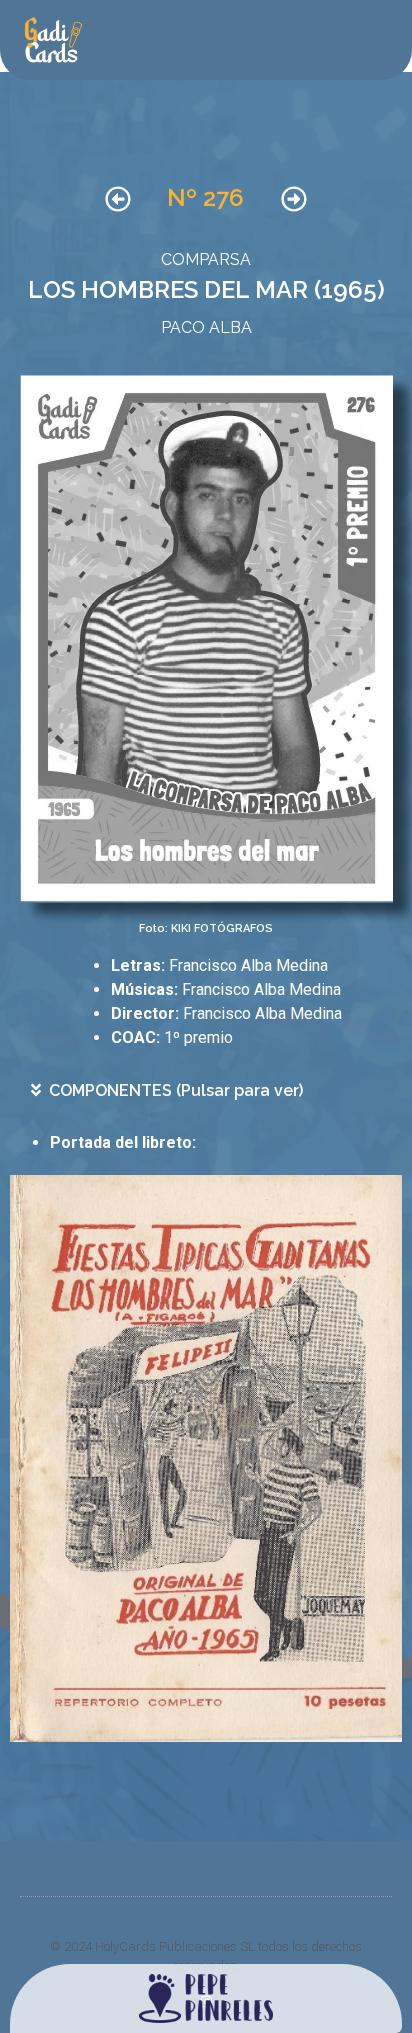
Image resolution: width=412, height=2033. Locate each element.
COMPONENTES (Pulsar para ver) (176, 1090)
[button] (211, 1090)
